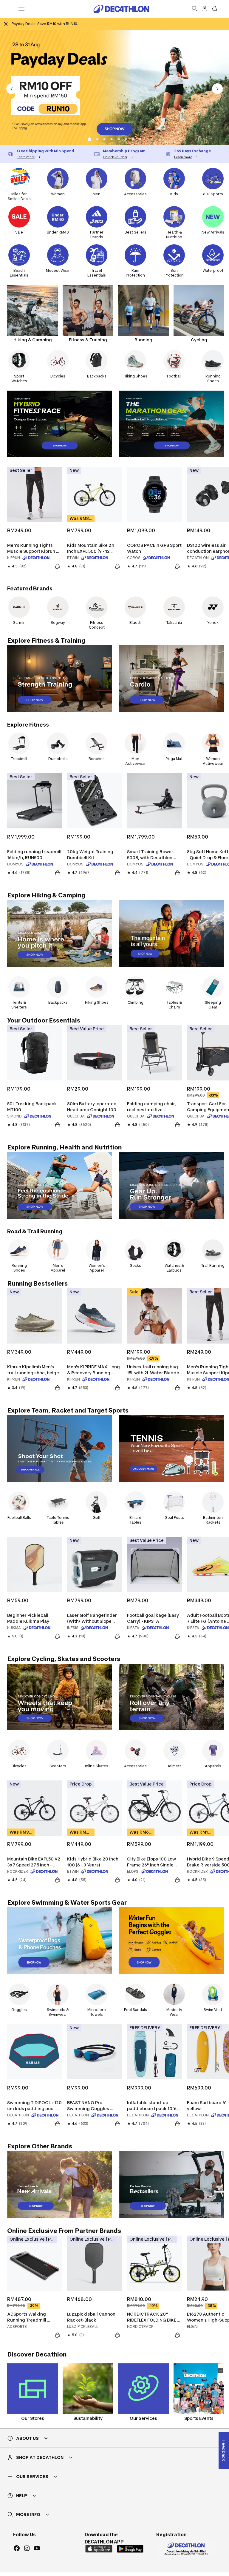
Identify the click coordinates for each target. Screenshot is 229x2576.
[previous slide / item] (12, 89)
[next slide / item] (217, 89)
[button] (89, 139)
